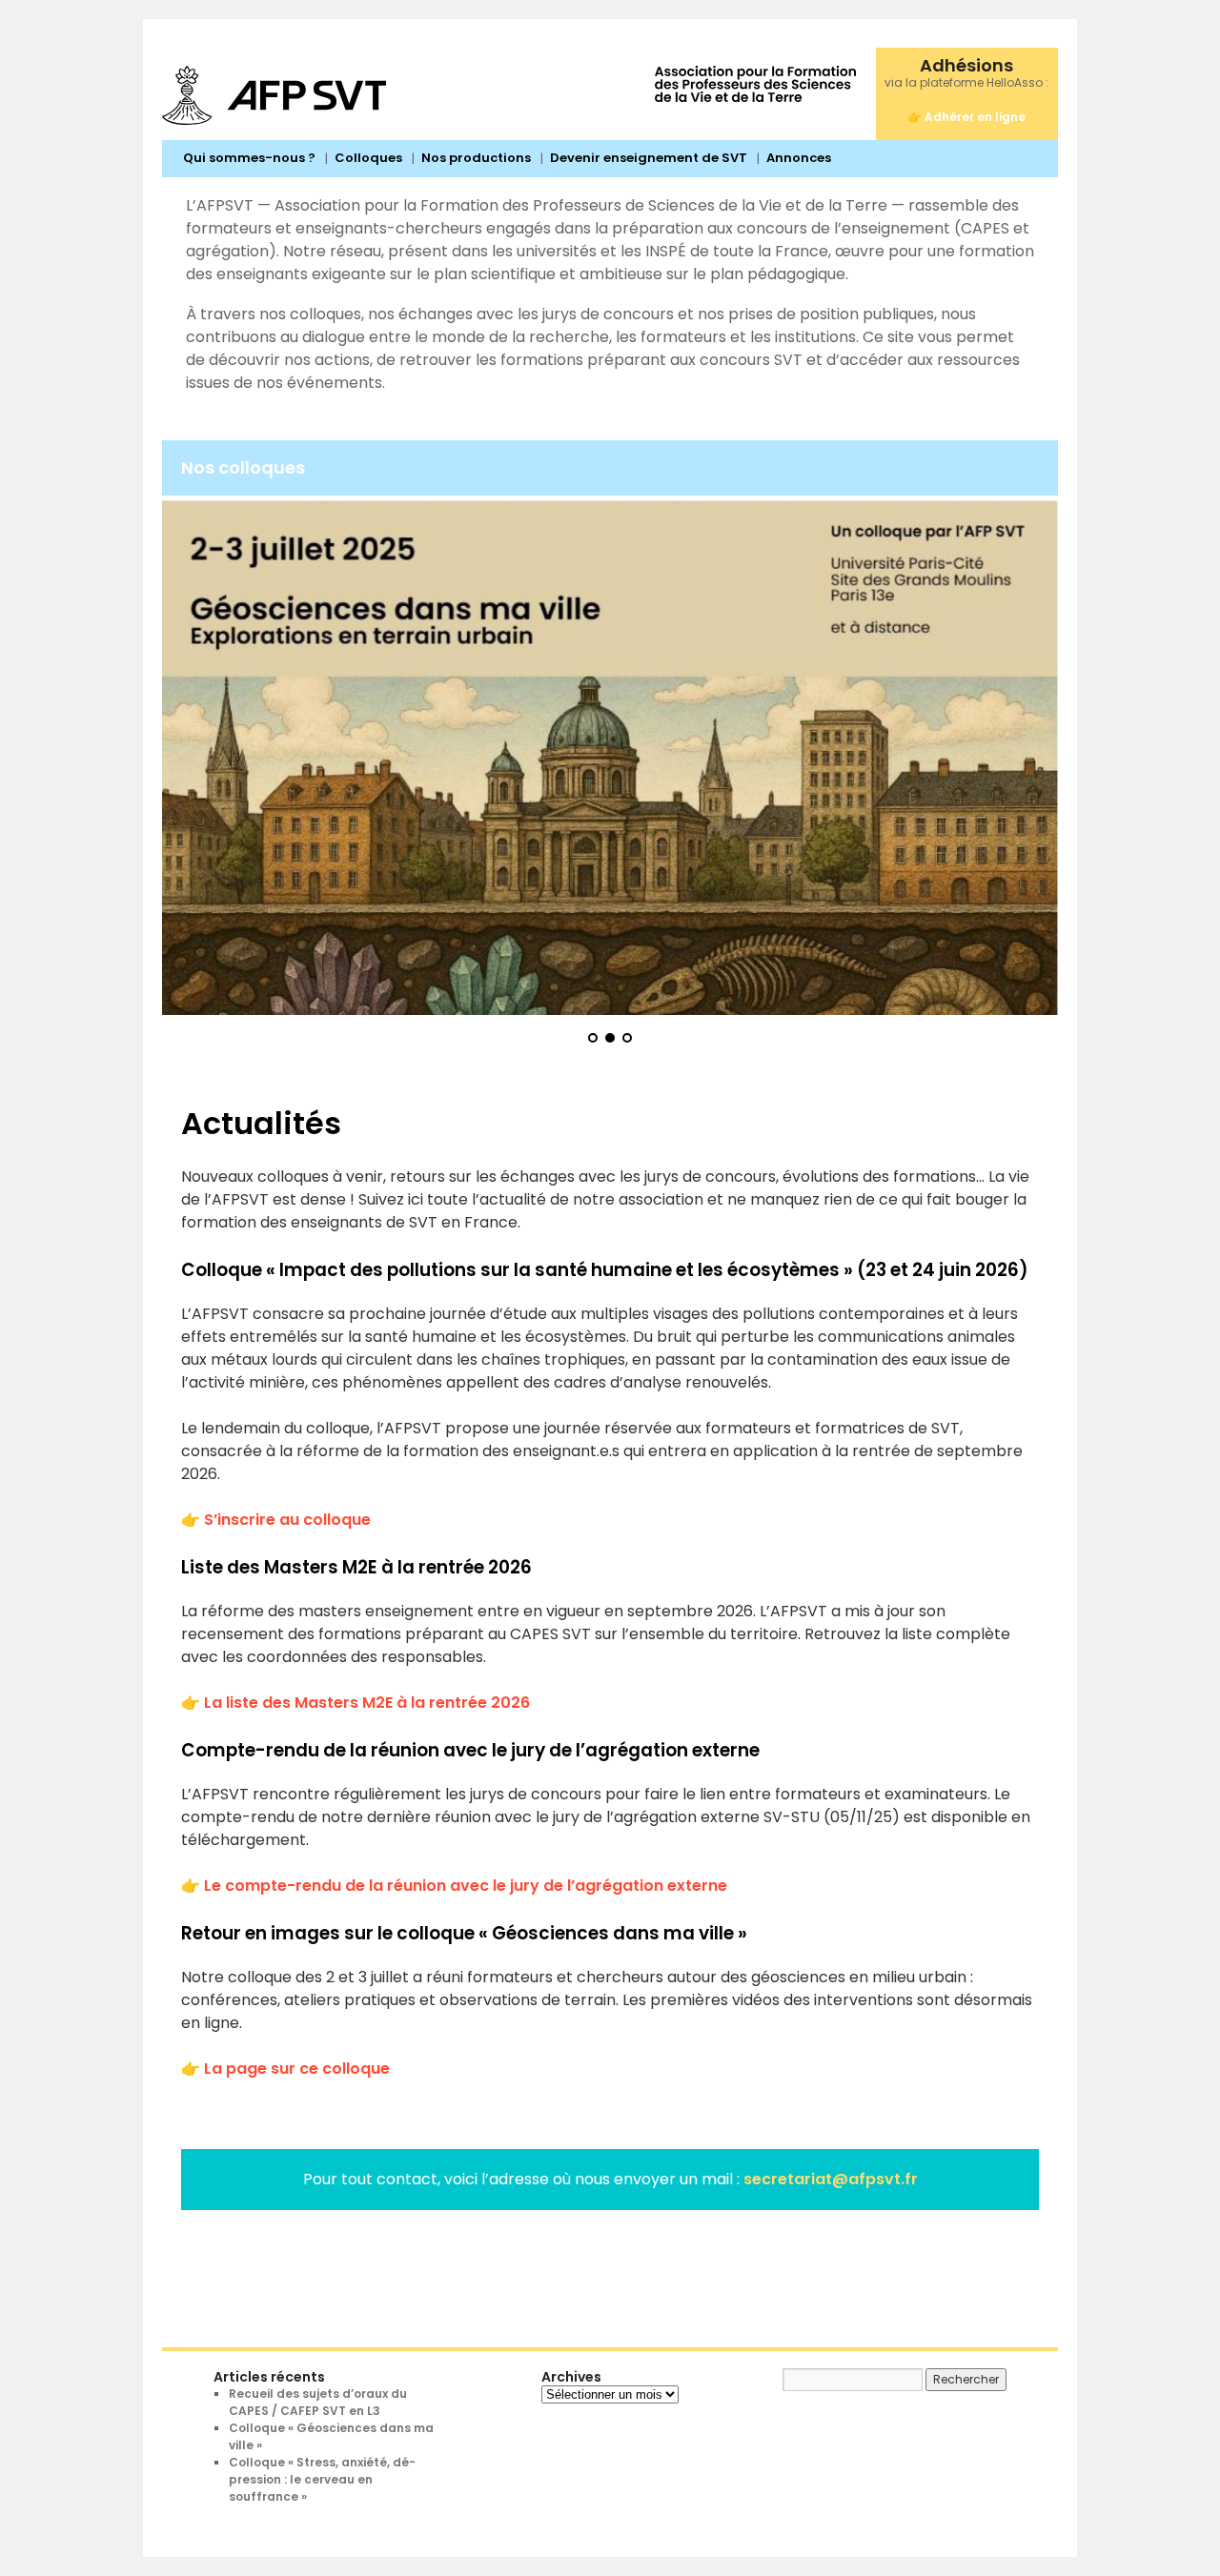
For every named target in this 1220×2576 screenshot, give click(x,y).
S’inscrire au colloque (287, 1520)
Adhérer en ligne (975, 117)
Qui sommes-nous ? (249, 158)
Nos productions (476, 158)
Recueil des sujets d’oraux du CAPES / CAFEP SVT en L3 (318, 2402)
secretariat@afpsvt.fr (831, 2179)
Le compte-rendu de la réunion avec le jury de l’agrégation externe (466, 1886)
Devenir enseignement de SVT (649, 158)
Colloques (368, 158)
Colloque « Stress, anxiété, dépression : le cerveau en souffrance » (322, 2479)
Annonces (799, 158)
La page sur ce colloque (297, 2069)
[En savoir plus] (610, 758)
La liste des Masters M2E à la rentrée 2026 (367, 1703)
